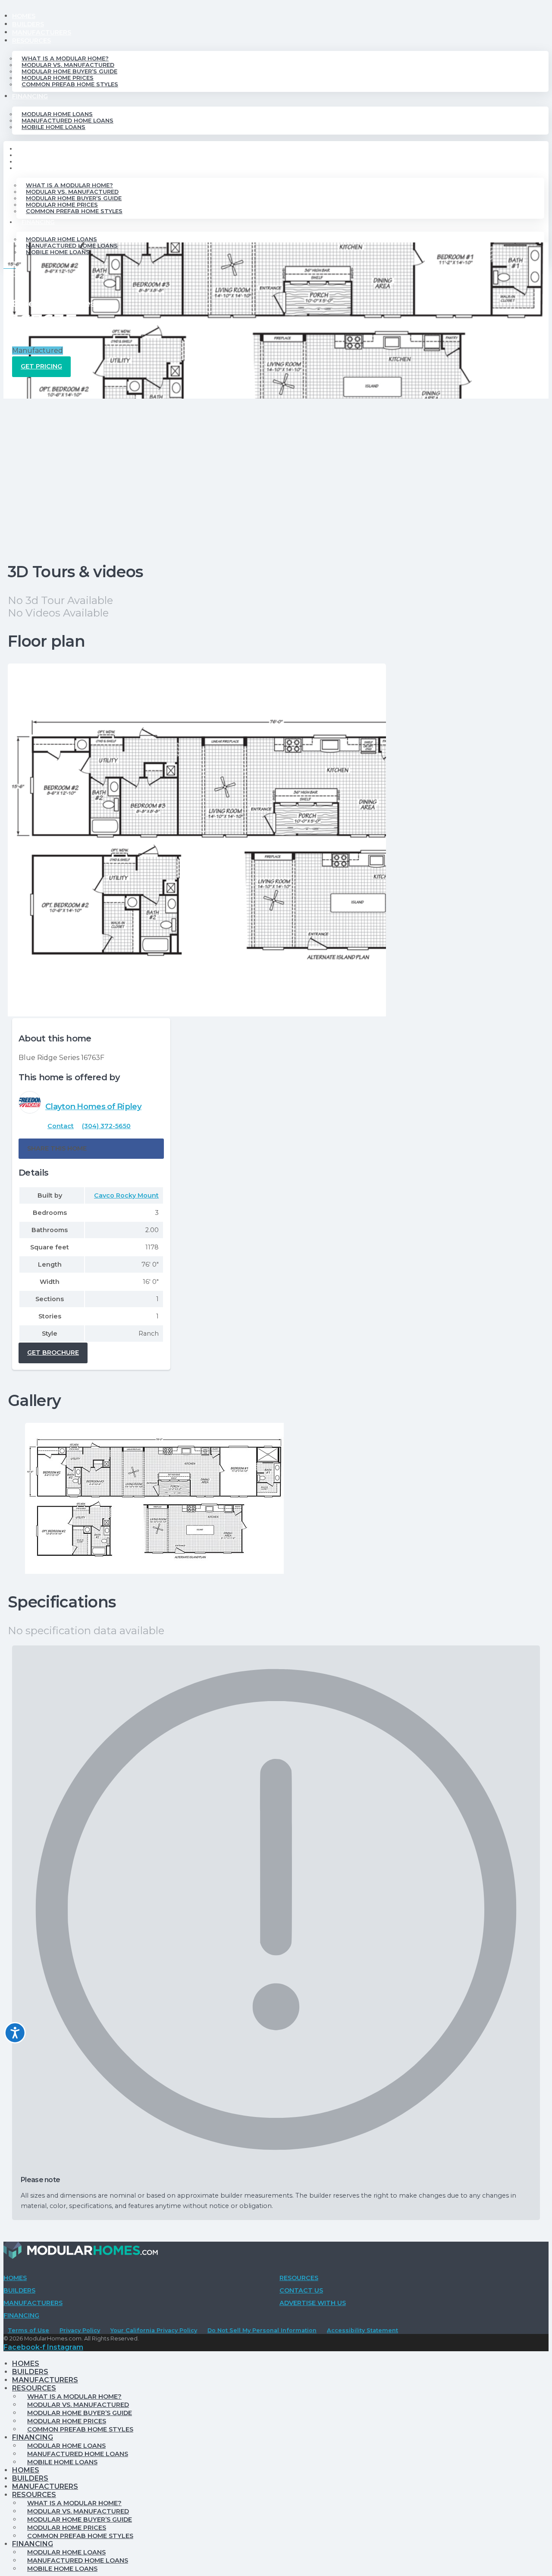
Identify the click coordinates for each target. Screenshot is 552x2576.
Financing (30, 96)
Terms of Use (28, 2330)
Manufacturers (42, 32)
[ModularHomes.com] (81, 2252)
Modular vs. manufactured (68, 65)
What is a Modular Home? (65, 58)
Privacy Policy (80, 2330)
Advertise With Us (313, 2303)
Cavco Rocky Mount (126, 1195)
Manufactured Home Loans (67, 121)
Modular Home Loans (57, 114)
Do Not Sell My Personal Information (262, 2330)
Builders (28, 24)
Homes (24, 16)
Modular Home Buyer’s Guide (69, 71)
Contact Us (301, 2290)
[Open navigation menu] (10, 270)
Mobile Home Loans (53, 127)
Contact (61, 1126)
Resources (31, 41)
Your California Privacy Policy (154, 2330)
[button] (91, 1149)
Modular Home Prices (58, 78)
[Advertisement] (276, 463)
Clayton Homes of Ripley (93, 1106)
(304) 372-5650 (106, 1126)
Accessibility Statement (362, 2330)
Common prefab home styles (70, 84)
